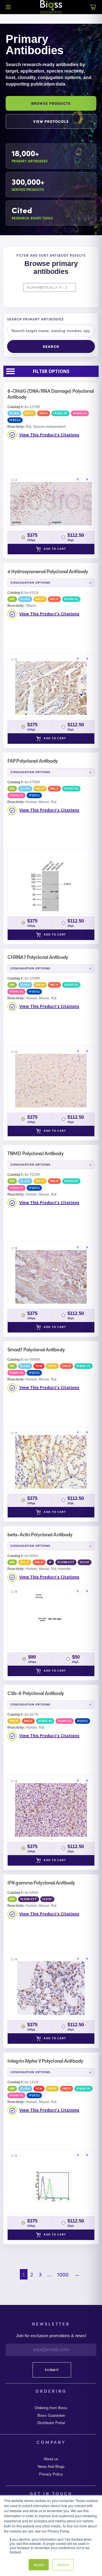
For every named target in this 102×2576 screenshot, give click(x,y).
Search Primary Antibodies (35, 319)
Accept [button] (39, 2565)
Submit (52, 2370)
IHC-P (29, 413)
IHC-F (44, 413)
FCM (39, 1366)
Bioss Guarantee (51, 2416)
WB (12, 599)
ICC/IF (85, 1562)
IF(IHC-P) (60, 413)
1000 (63, 2274)
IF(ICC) (15, 420)
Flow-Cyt (66, 1562)
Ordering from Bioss (51, 2408)
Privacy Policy (51, 2474)
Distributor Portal (51, 2423)
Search (51, 346)
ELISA (14, 413)
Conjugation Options (30, 583)
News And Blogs (51, 2467)
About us (51, 2459)
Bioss (51, 7)
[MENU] (8, 7)
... (49, 2274)
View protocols (51, 121)
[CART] (93, 10)
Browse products (51, 103)
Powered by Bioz (31, 468)
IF (51, 1562)
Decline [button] (63, 2565)
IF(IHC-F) (80, 413)
